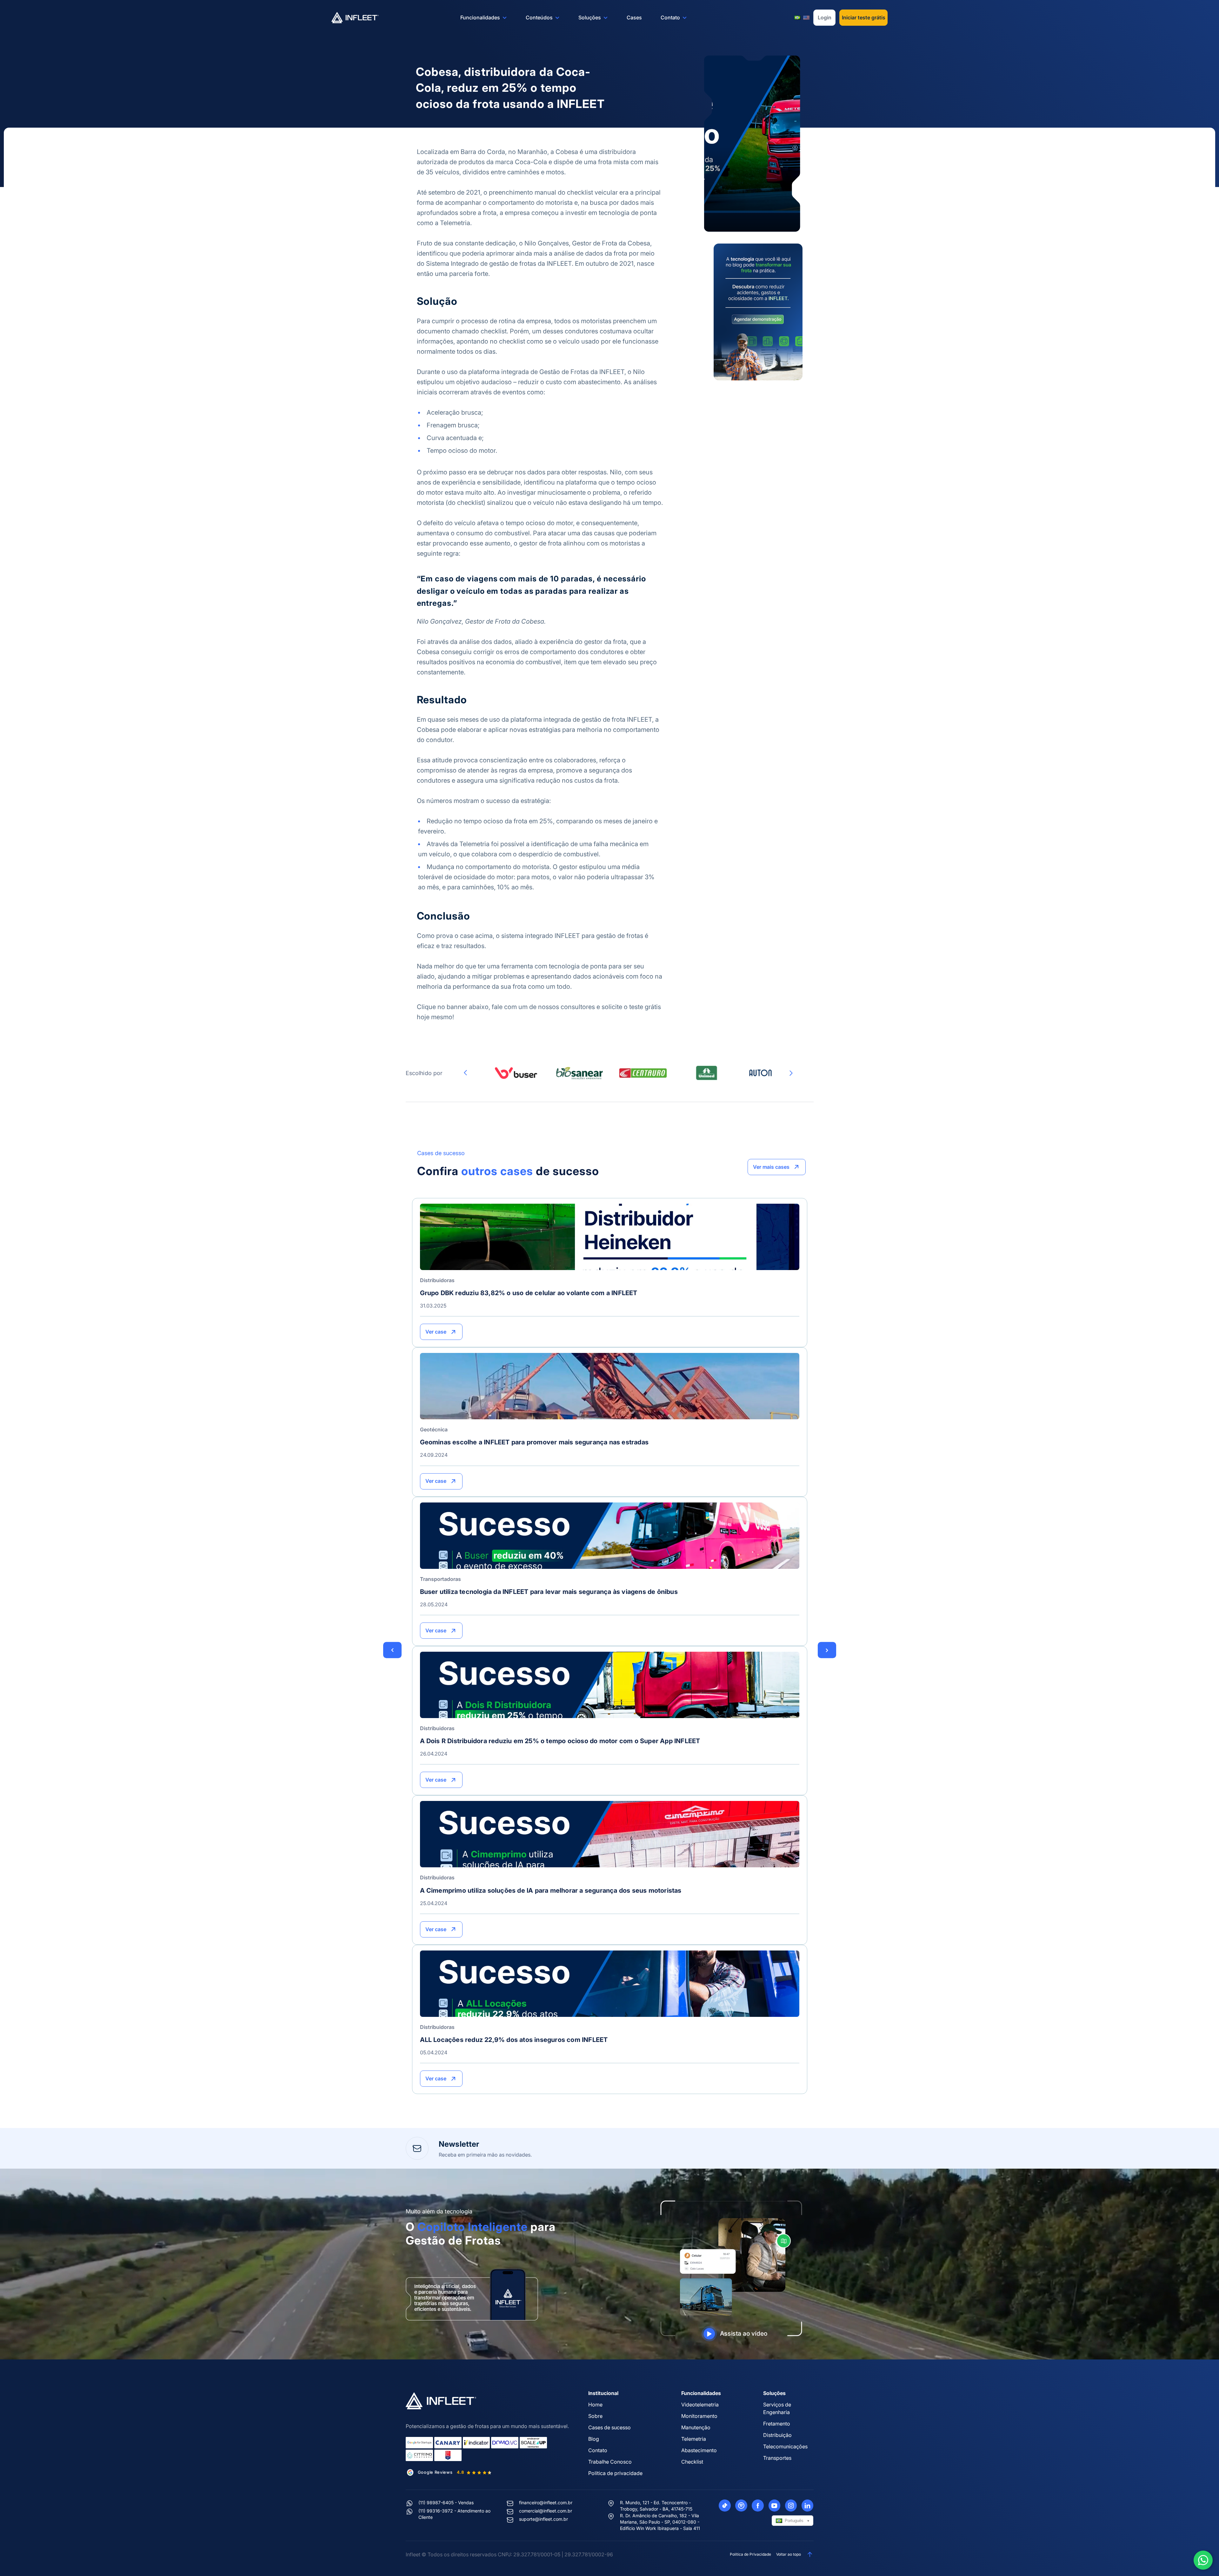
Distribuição (777, 2435)
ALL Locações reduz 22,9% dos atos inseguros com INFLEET (514, 2040)
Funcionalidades (480, 17)
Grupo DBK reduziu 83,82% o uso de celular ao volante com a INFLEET (529, 1293)
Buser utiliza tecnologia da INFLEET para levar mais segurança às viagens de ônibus (549, 1592)
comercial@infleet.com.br (546, 2511)
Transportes (777, 2458)
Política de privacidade (615, 2473)
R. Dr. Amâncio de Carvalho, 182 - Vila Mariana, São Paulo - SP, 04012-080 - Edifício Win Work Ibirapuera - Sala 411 (660, 2522)
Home (595, 2405)
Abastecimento (699, 2450)
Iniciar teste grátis (864, 17)
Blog (594, 2439)
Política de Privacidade (750, 2554)
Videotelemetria (700, 2405)
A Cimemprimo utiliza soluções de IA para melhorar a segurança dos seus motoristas (551, 1890)
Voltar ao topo (789, 2554)
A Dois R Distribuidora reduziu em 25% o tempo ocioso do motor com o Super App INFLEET (560, 1741)
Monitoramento (699, 2416)
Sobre (595, 2416)
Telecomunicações (785, 2446)
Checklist (692, 2462)
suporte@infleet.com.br (543, 2519)
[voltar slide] (465, 1073)
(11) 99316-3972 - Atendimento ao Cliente (454, 2514)
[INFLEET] (355, 18)
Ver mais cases (771, 1167)
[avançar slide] (791, 1073)
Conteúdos (539, 17)
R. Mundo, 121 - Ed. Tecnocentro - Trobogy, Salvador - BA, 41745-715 (656, 2506)
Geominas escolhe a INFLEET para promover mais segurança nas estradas (534, 1442)
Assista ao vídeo (744, 2334)
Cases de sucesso (609, 2427)
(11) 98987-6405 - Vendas (446, 2502)
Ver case (436, 1332)
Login (825, 17)
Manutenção (696, 2427)
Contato (670, 17)
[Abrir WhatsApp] (1203, 2560)
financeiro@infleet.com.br (546, 2502)
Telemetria (694, 2439)
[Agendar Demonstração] (758, 311)
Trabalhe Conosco (610, 2462)
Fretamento (777, 2424)
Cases (634, 17)
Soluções (590, 17)
